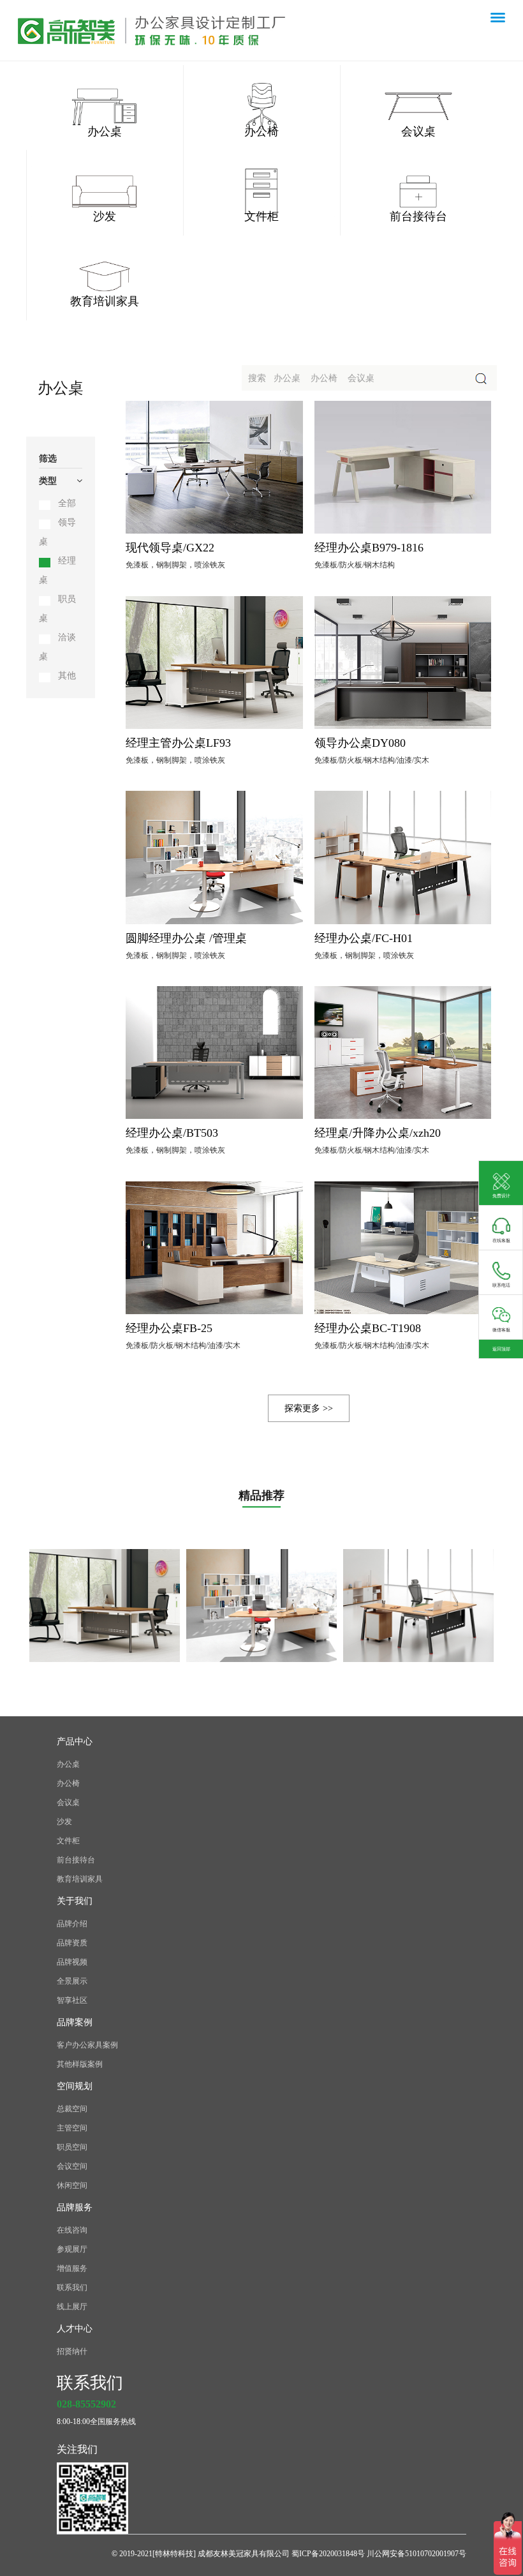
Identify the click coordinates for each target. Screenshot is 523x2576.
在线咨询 (72, 2230)
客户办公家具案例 (87, 2045)
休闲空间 (72, 2185)
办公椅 (68, 1783)
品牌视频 (72, 1962)
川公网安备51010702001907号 (416, 2554)
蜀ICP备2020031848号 (329, 2554)
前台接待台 (76, 1860)
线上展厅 (72, 2307)
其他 (67, 676)
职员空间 (72, 2147)
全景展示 (72, 1981)
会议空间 (72, 2166)
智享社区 (72, 2000)
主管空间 (72, 2128)
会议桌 (68, 1802)
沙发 (64, 1822)
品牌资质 (72, 1943)
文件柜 (68, 1841)
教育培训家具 (80, 1879)
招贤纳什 (72, 2351)
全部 (67, 503)
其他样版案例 (80, 2064)
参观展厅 (72, 2249)
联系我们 (72, 2288)
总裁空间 (72, 2109)
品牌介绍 (72, 1924)
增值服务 (72, 2268)
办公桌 (68, 1764)
